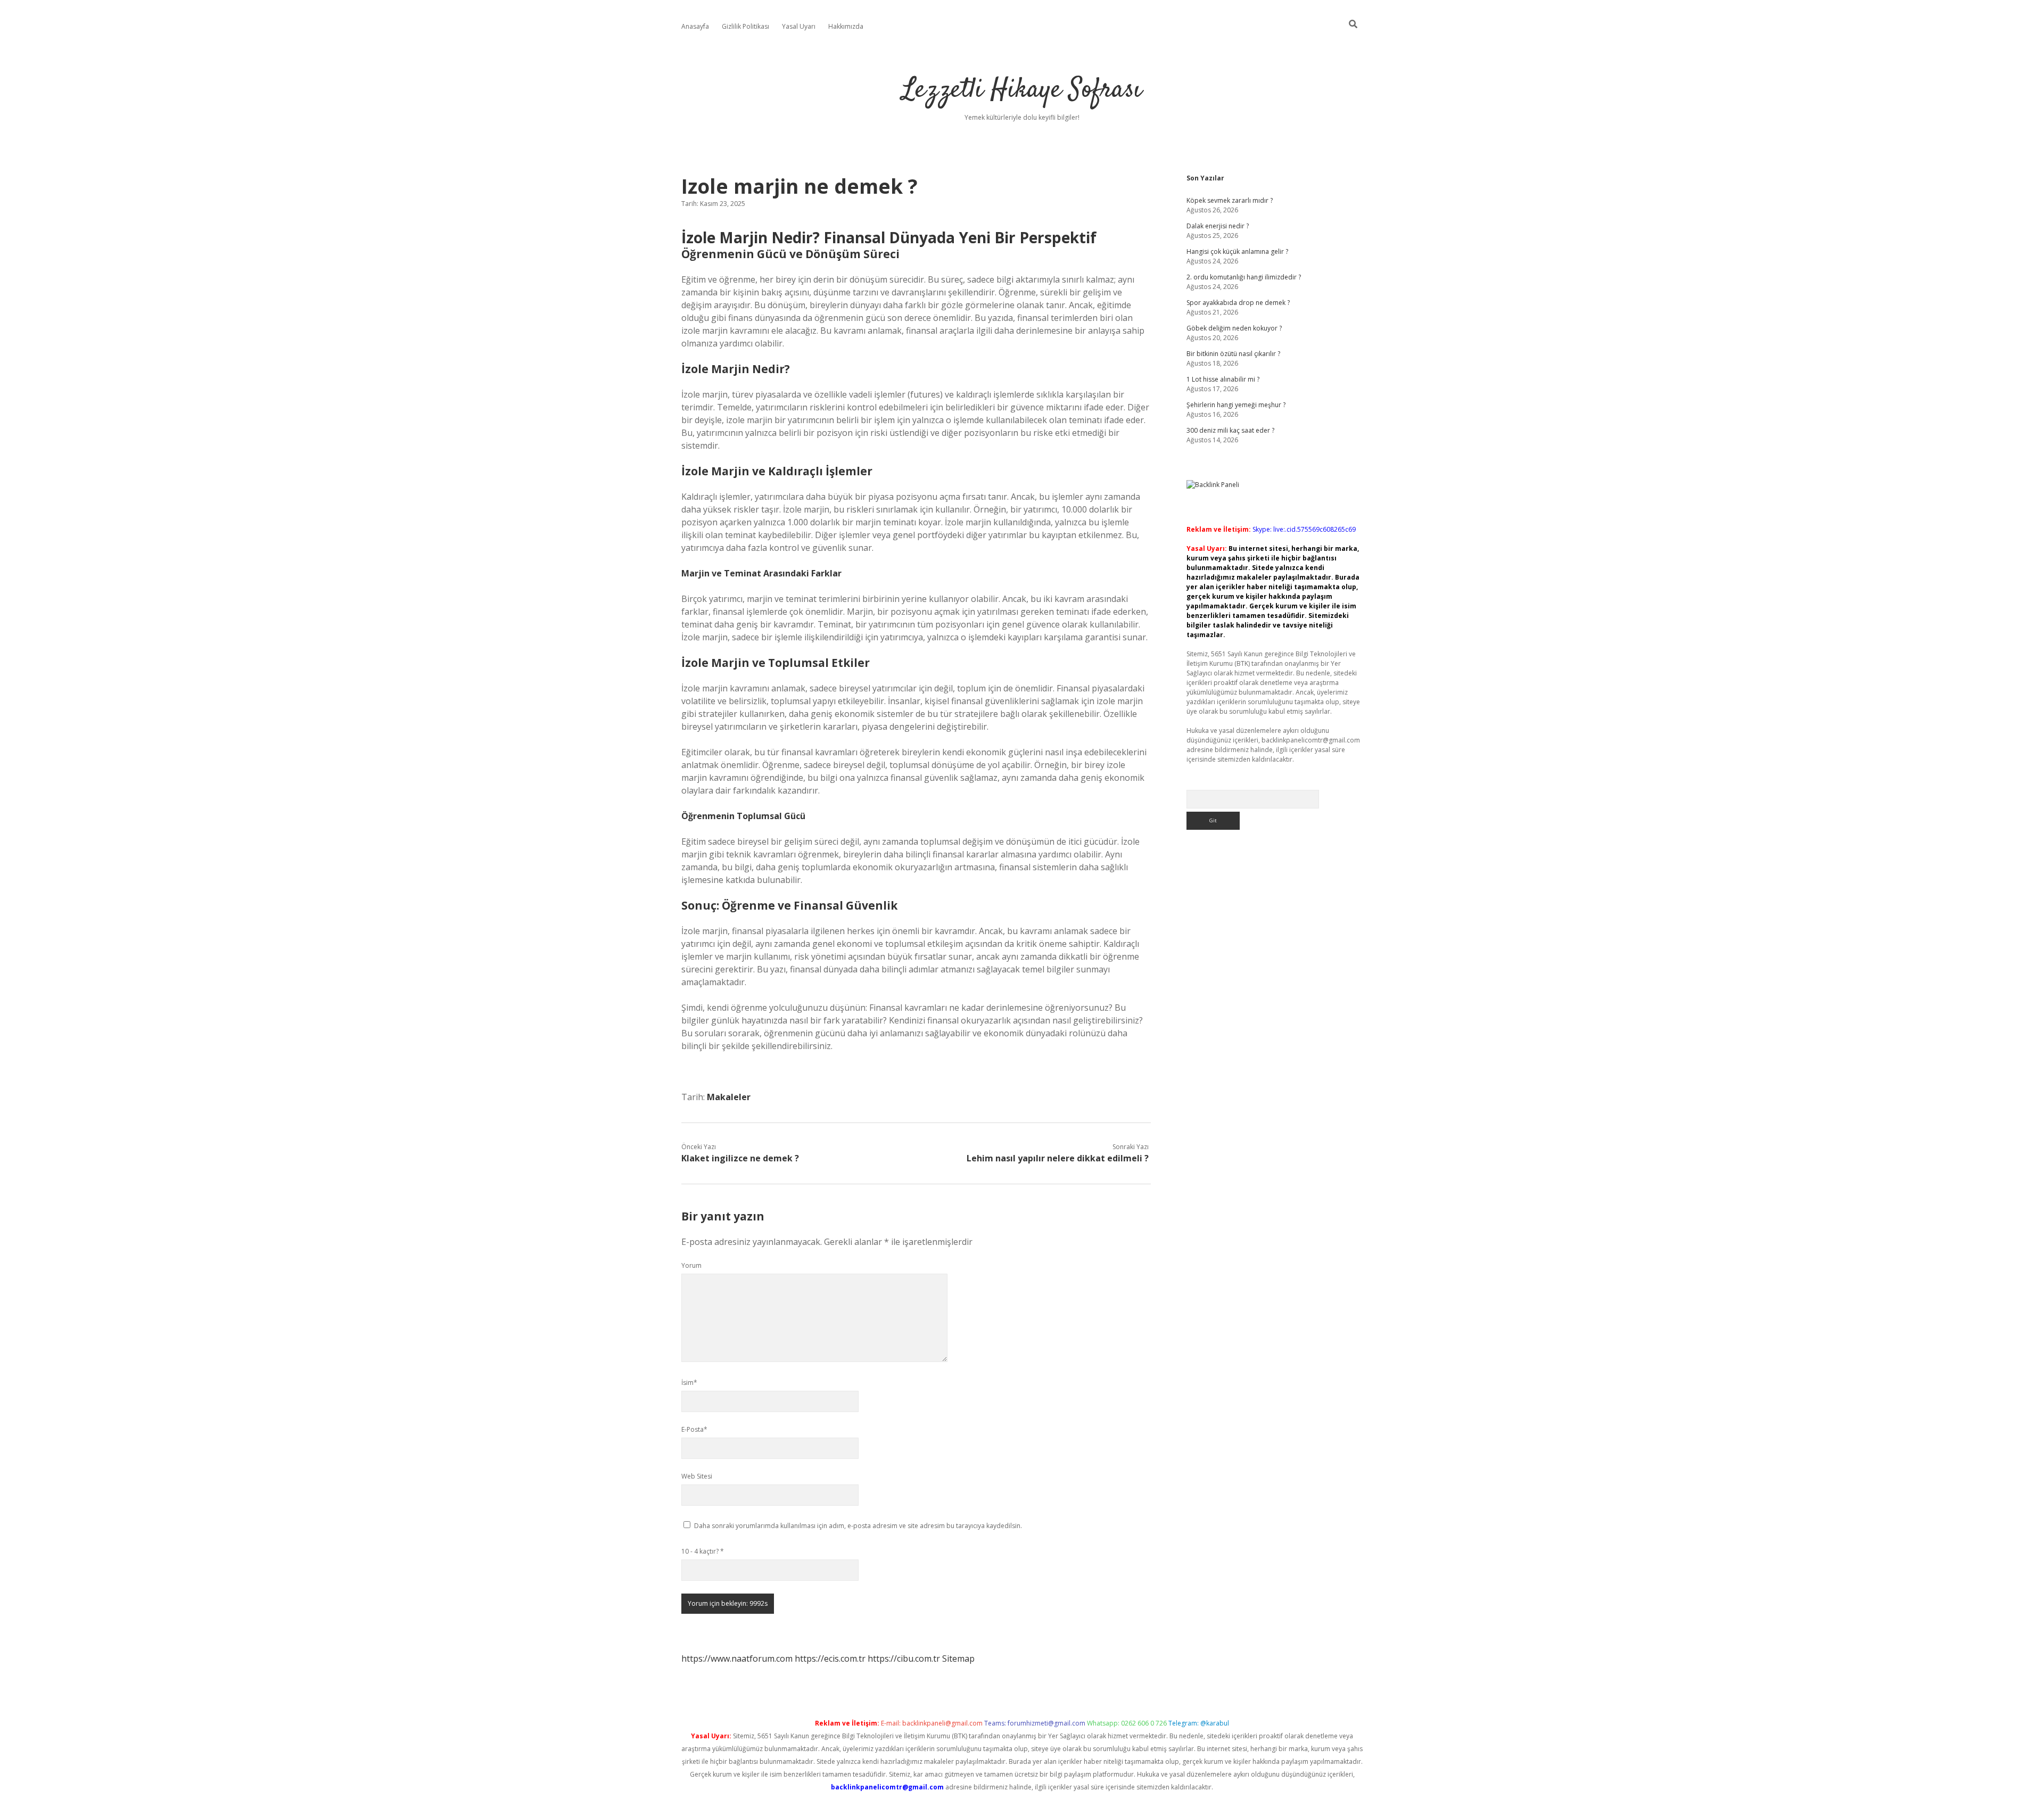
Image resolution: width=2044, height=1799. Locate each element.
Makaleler (729, 1097)
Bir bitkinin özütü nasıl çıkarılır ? (1233, 354)
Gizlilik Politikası (745, 26)
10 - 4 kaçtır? (703, 1551)
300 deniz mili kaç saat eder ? (1230, 430)
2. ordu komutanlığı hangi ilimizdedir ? (1244, 277)
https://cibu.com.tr (904, 1658)
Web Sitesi (697, 1476)
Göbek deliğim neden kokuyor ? (1234, 328)
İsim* (689, 1383)
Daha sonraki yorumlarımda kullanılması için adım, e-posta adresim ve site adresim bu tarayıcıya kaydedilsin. (858, 1526)
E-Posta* (694, 1429)
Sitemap (958, 1658)
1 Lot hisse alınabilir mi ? (1223, 379)
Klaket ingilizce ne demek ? (740, 1158)
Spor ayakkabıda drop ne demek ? (1238, 303)
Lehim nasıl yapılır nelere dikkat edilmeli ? (1058, 1158)
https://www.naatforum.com (737, 1658)
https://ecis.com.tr (830, 1658)
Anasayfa (695, 26)
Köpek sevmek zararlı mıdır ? (1230, 200)
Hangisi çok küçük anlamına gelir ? (1237, 251)
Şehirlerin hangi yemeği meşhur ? (1236, 405)
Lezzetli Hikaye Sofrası (1022, 90)
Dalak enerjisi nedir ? (1218, 226)
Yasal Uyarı (799, 26)
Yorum (691, 1265)
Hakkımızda (846, 26)
